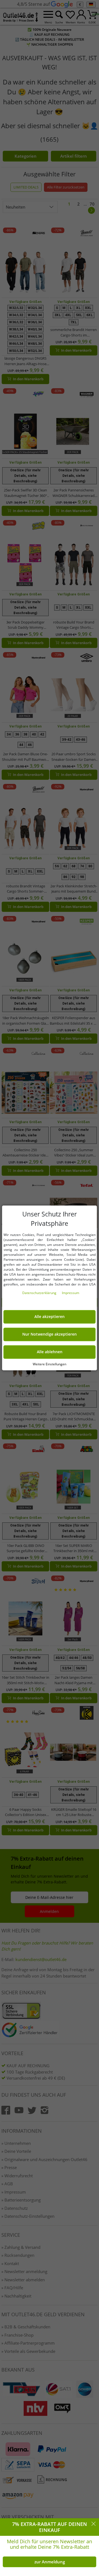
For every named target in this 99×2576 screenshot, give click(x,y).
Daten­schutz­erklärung (40, 1293)
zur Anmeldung (50, 2562)
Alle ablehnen (50, 1352)
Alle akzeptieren (50, 1317)
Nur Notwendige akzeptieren (50, 1335)
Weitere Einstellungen (50, 1364)
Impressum (71, 1293)
